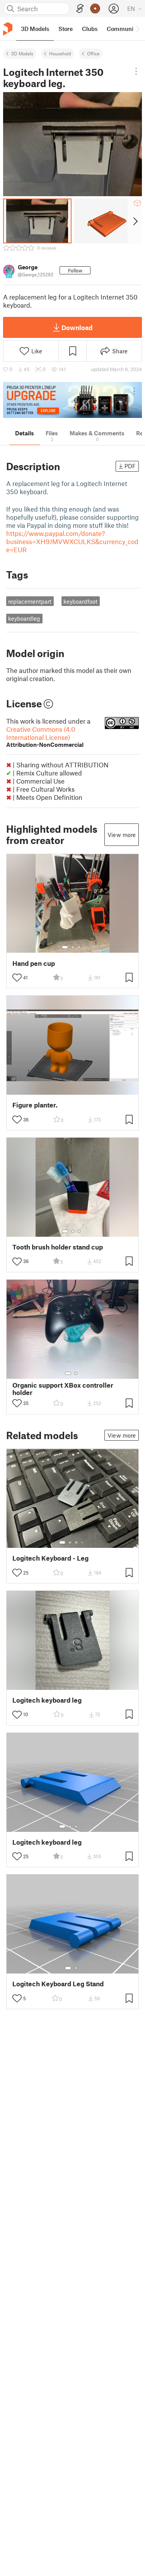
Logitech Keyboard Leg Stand (58, 1984)
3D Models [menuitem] (35, 29)
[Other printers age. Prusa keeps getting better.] (72, 400)
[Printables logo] (8, 29)
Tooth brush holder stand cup (58, 1247)
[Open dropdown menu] (136, 71)
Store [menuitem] (66, 29)
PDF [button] (130, 466)
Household (60, 53)
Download (77, 327)
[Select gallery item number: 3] (79, 947)
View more (122, 835)
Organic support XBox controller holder (63, 1389)
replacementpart (30, 601)
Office (93, 53)
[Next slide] (135, 221)
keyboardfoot (80, 601)
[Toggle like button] (17, 977)
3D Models (22, 53)
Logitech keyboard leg (47, 1700)
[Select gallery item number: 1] (65, 947)
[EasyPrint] (80, 9)
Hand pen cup (34, 963)
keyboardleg (24, 618)
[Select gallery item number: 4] (82, 1542)
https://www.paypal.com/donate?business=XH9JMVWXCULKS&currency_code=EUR (72, 541)
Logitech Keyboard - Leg (50, 1558)
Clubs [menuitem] (90, 29)
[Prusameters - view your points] (95, 9)
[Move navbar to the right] (137, 29)
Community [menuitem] (123, 29)
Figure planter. (35, 1105)
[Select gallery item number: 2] (73, 947)
